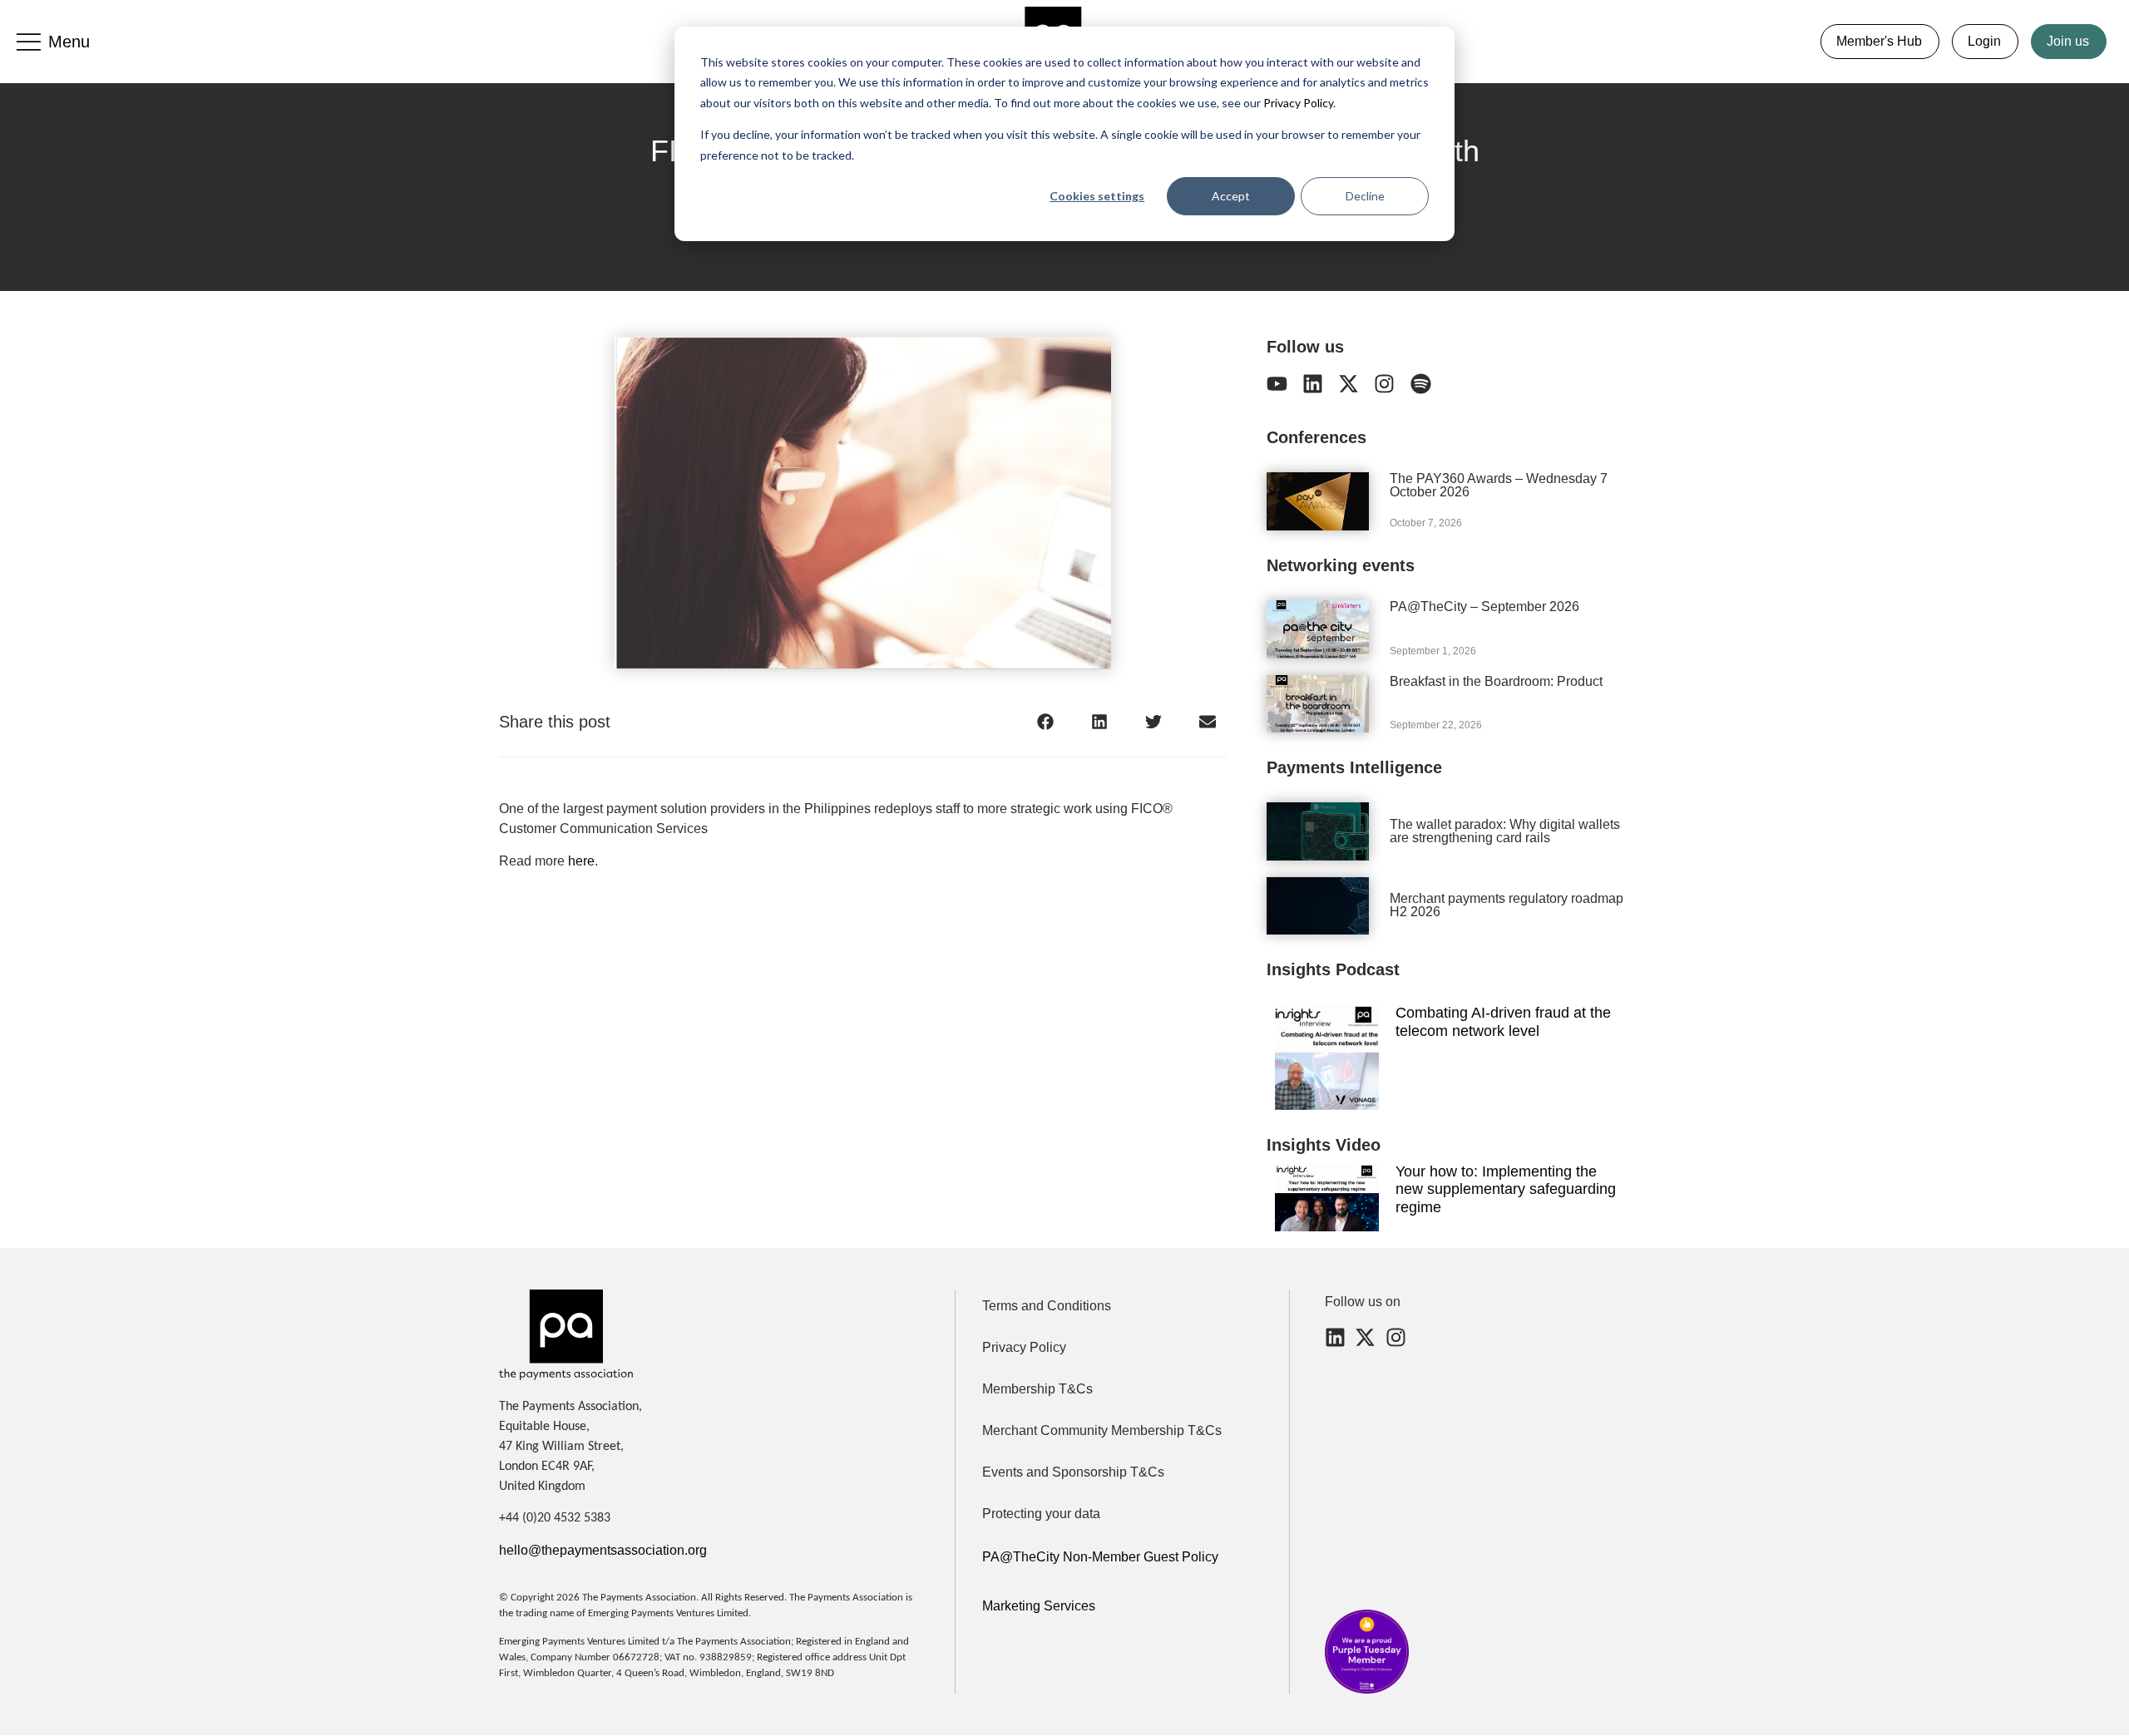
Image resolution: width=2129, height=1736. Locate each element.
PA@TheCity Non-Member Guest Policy (1100, 1557)
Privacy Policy (1297, 103)
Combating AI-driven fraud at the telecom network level (1503, 1022)
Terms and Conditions (1047, 1306)
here (581, 861)
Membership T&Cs (1037, 1389)
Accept (1231, 196)
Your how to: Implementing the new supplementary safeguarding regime (1506, 1189)
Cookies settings (1097, 196)
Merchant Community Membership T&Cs (1102, 1430)
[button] (1046, 721)
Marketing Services (1039, 1606)
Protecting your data (1041, 1514)
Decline (1365, 196)
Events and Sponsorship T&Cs (1073, 1472)
